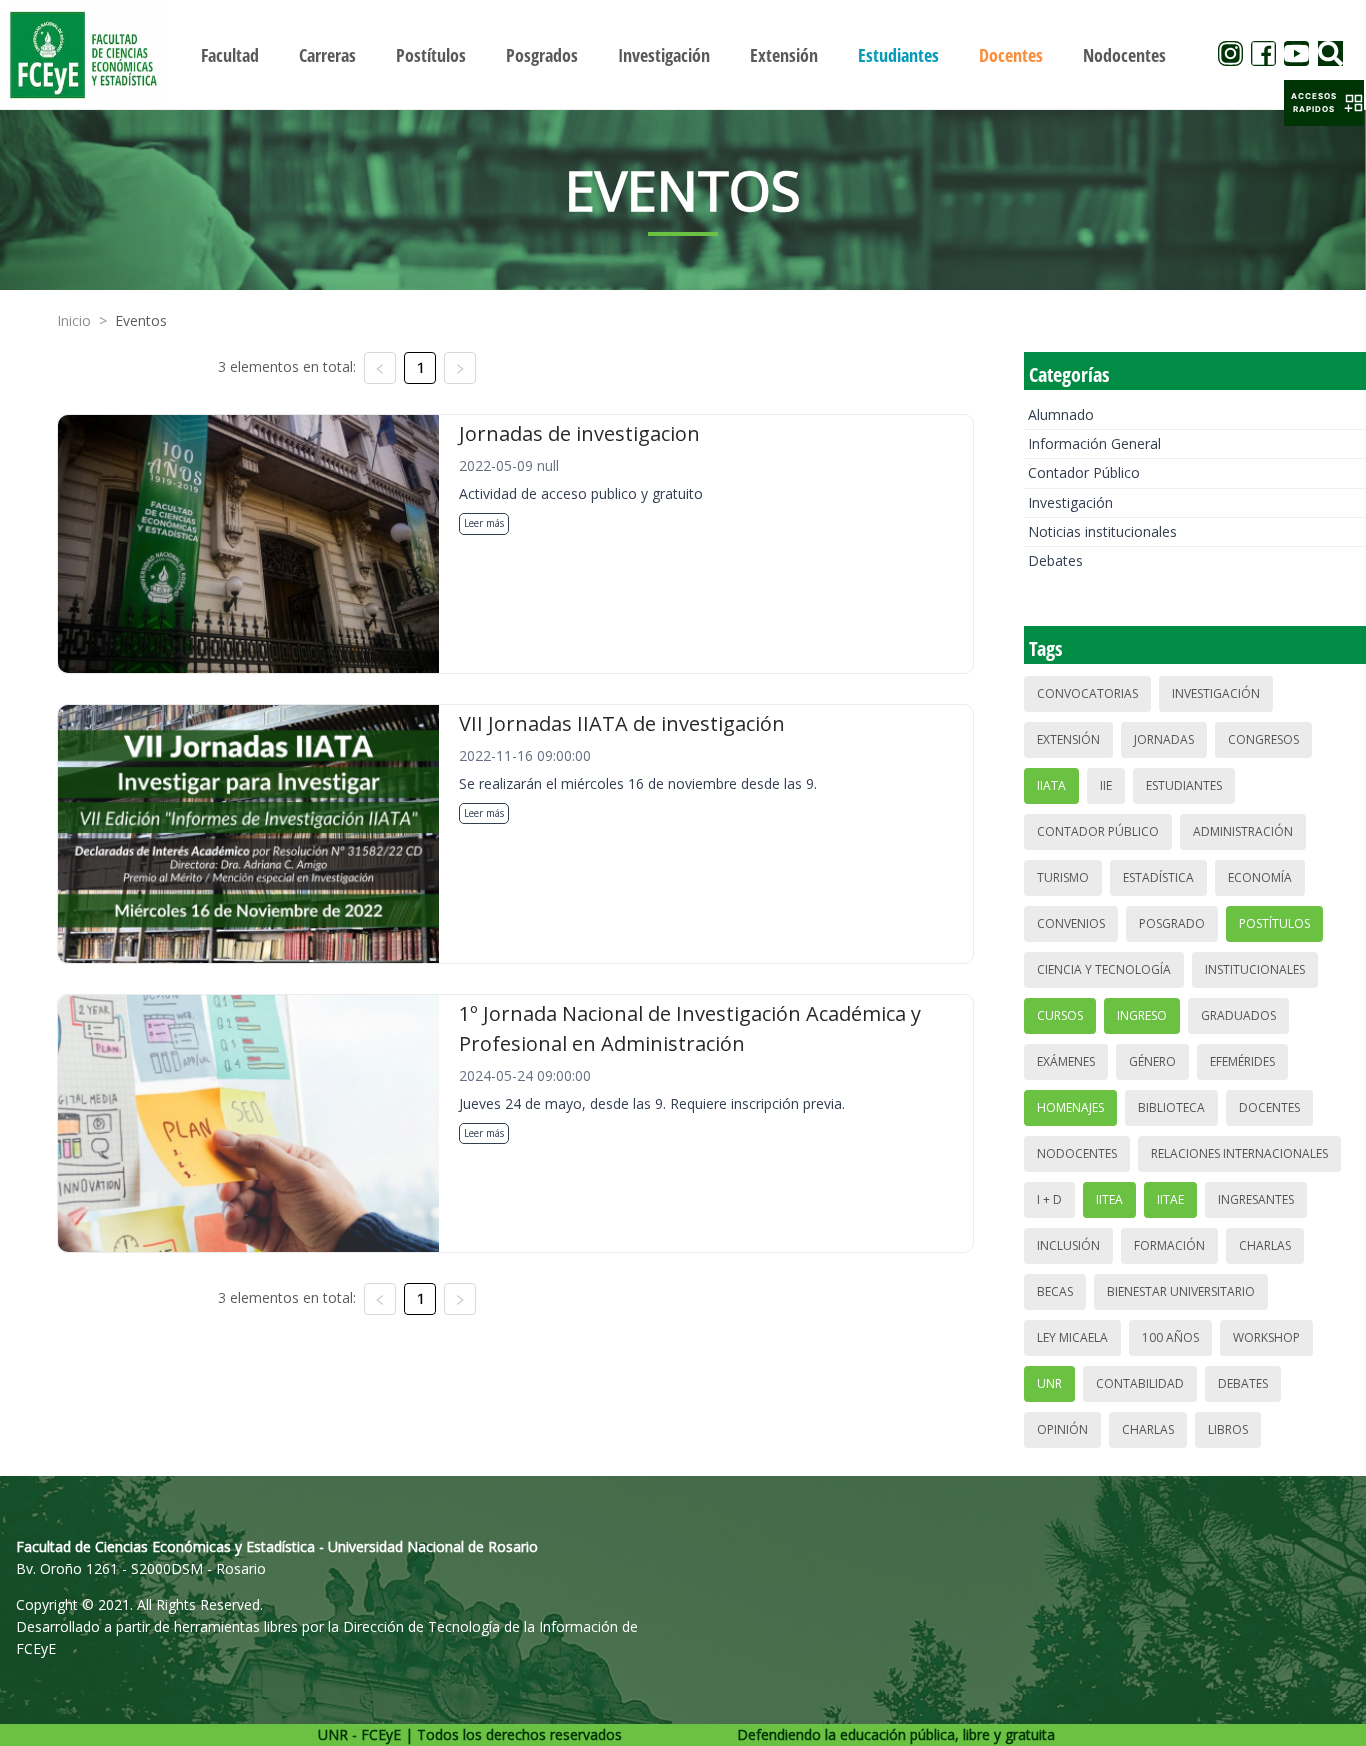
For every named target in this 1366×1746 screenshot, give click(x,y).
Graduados (1238, 1015)
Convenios (1071, 923)
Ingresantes (1256, 1199)
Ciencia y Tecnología (1104, 969)
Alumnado (1061, 414)
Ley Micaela (1072, 1337)
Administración (1243, 831)
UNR (1049, 1383)
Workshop (1266, 1337)
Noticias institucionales (1102, 531)
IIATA (1051, 785)
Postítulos (1274, 923)
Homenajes (1070, 1107)
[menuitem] (230, 55)
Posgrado (1172, 923)
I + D (1049, 1199)
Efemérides (1242, 1061)
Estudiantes (1184, 785)
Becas (1055, 1291)
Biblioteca (1171, 1107)
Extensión (1068, 739)
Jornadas (1164, 739)
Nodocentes (1077, 1153)
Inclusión (1068, 1245)
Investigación (1070, 502)
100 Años (1170, 1337)
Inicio (74, 320)
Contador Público (1084, 472)
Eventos (141, 320)
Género (1152, 1061)
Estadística (1158, 877)
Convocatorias (1087, 693)
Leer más (484, 523)
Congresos (1263, 739)
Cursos (1060, 1015)
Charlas (1265, 1245)
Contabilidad (1140, 1383)
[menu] (683, 54)
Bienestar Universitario (1181, 1291)
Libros (1228, 1429)
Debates (1055, 560)
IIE (1106, 785)
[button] (1324, 103)
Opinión (1062, 1429)
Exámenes (1066, 1061)
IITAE (1170, 1199)
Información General (1094, 443)
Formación (1169, 1245)
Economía (1260, 877)
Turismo (1063, 877)
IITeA (1109, 1199)
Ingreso (1142, 1015)
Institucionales (1255, 969)
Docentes (1269, 1107)
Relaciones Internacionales (1239, 1153)
